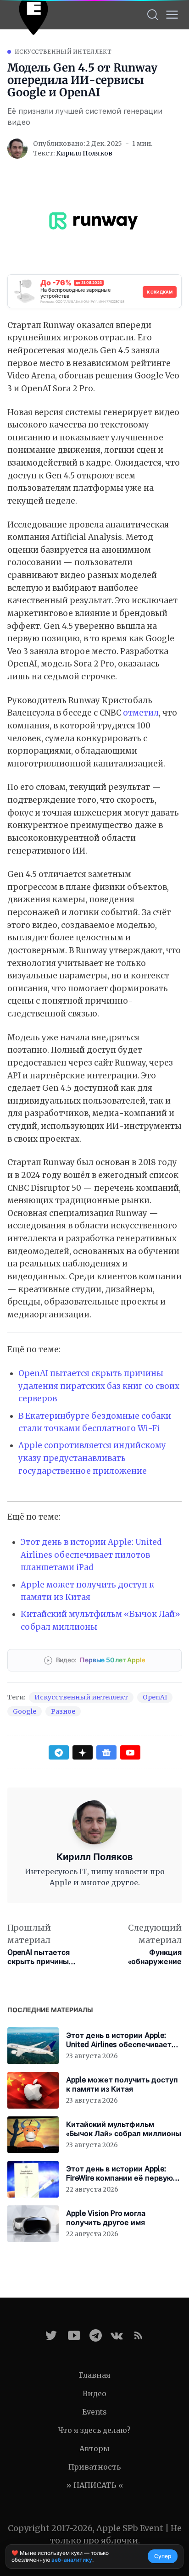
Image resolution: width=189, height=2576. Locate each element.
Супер (163, 2556)
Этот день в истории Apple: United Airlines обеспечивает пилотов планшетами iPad (91, 1555)
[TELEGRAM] (96, 2335)
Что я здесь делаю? (94, 2430)
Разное (63, 1711)
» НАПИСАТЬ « (95, 2485)
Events (94, 2412)
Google (25, 1711)
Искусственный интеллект (63, 52)
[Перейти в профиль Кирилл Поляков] (17, 149)
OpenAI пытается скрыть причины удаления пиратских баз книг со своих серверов (99, 1386)
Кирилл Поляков (84, 153)
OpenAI (155, 1697)
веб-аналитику (72, 2560)
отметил (141, 713)
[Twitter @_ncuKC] (51, 2335)
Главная (95, 2375)
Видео (94, 2393)
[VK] (117, 2335)
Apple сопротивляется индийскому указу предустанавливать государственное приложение (92, 1458)
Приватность (94, 2467)
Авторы (94, 2448)
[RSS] (138, 2335)
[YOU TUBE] (74, 2335)
